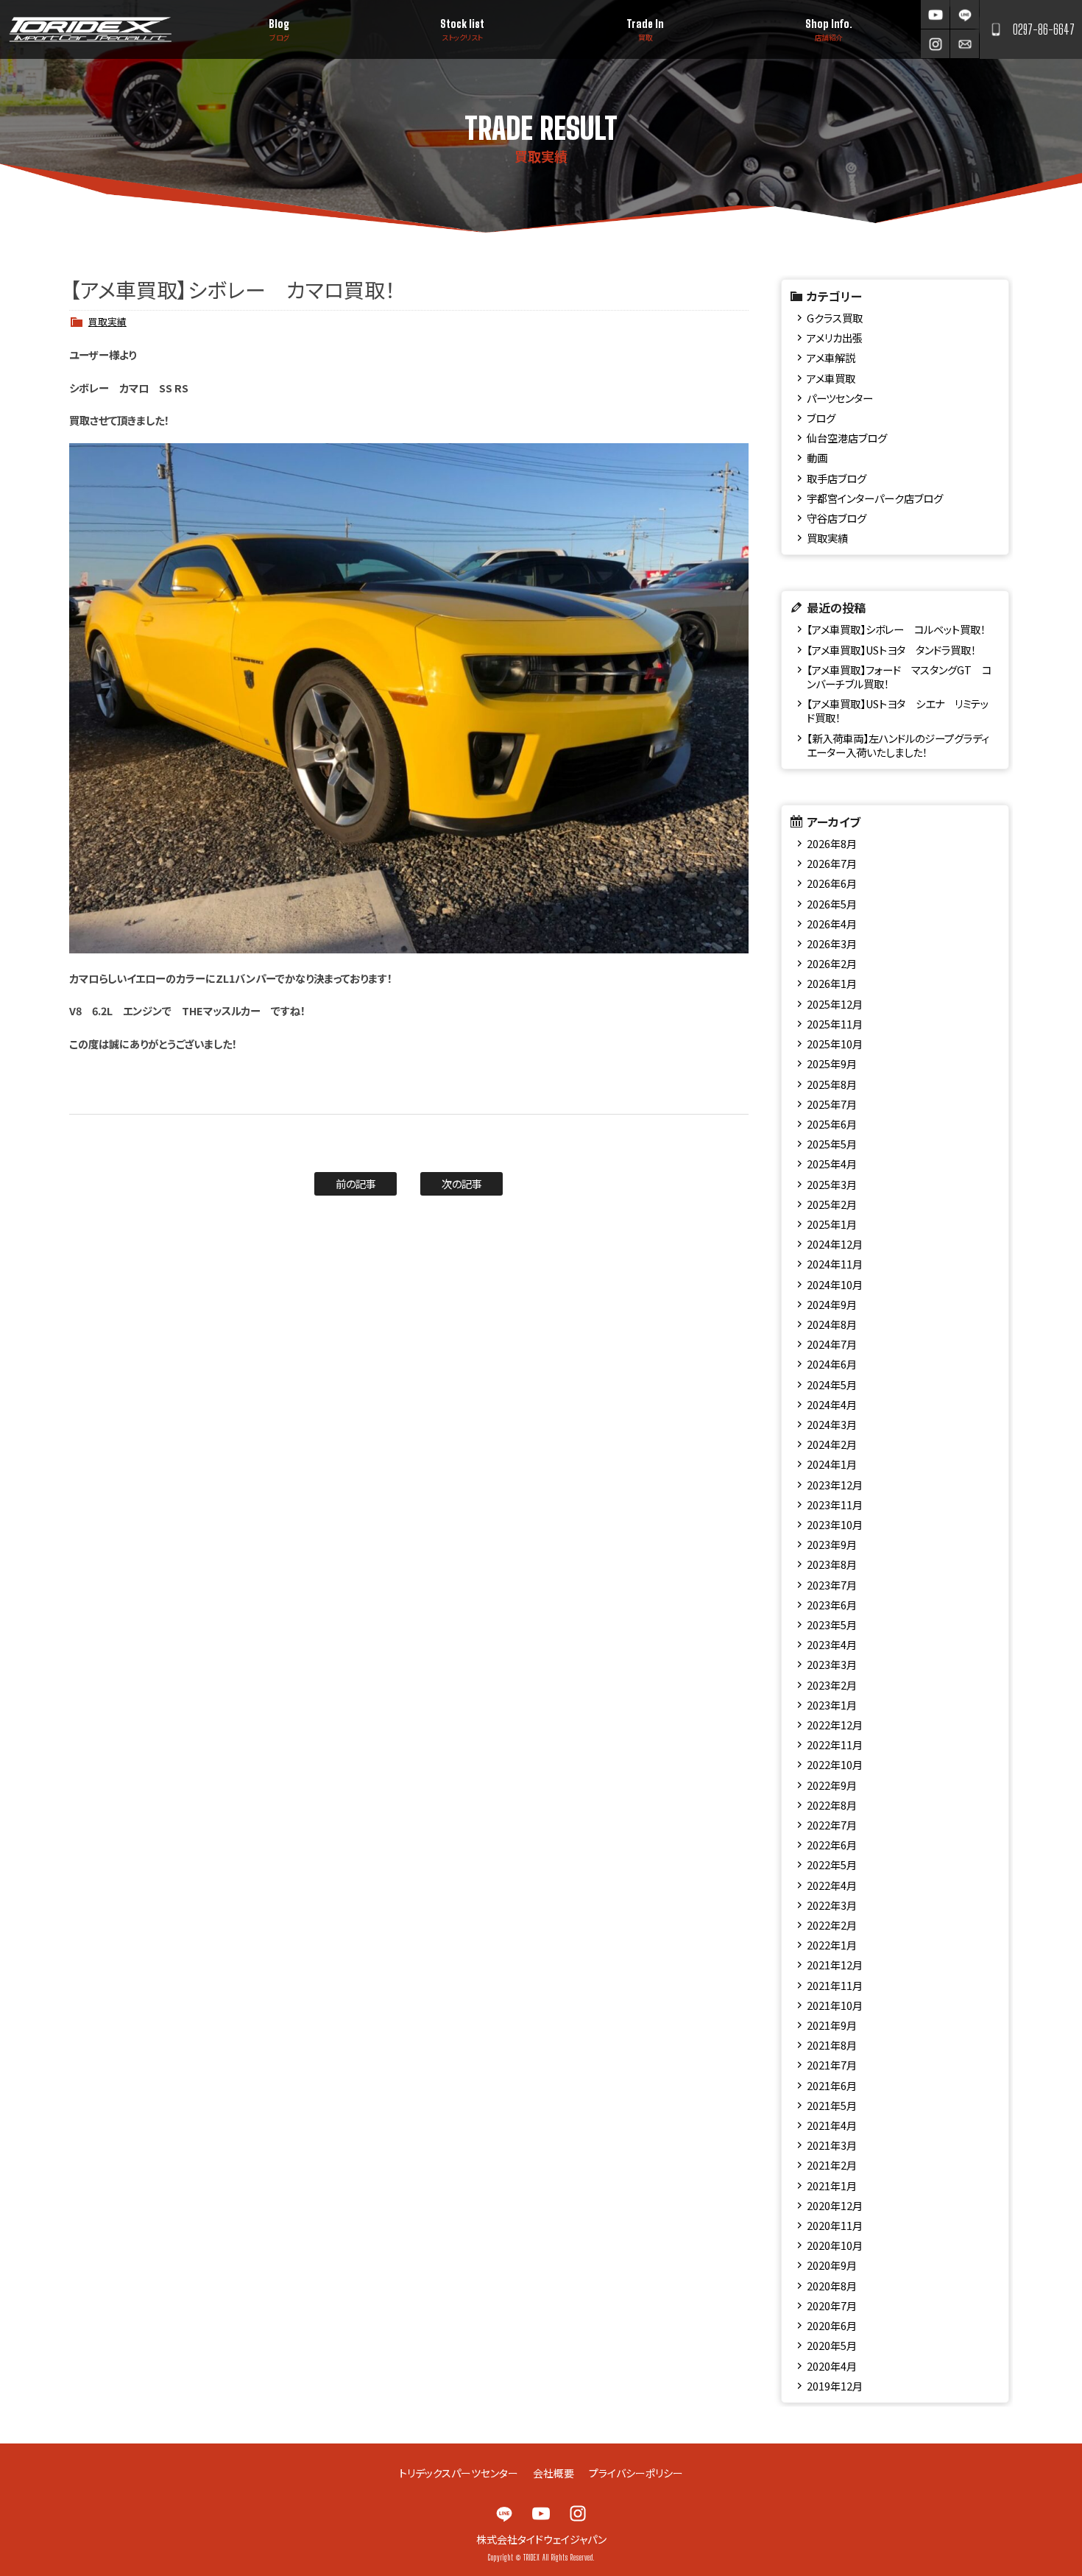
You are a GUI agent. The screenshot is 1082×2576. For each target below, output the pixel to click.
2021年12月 (835, 1965)
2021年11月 (835, 1985)
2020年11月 (835, 2225)
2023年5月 (832, 1624)
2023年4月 (832, 1644)
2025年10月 (835, 1044)
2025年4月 (832, 1164)
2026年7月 (832, 863)
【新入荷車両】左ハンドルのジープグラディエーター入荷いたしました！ (898, 745)
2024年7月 (832, 1344)
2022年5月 (832, 1864)
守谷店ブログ (837, 518)
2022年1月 (832, 1945)
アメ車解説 (831, 357)
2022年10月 (835, 1764)
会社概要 (554, 2473)
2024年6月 (832, 1364)
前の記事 (356, 1183)
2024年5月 (832, 1384)
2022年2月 (832, 1925)
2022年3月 (832, 1905)
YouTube (935, 14)
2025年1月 (832, 1224)
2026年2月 (832, 963)
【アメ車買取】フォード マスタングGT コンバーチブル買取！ (899, 677)
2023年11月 (835, 1504)
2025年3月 (832, 1184)
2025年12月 (835, 1004)
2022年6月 (832, 1845)
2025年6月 (832, 1124)
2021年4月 (832, 2125)
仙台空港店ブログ (847, 438)
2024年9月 (832, 1304)
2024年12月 (835, 1244)
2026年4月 (832, 924)
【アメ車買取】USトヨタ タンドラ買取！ (891, 650)
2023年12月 (835, 1485)
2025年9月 (832, 1063)
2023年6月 (832, 1605)
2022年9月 (832, 1785)
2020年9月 (832, 2265)
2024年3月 (832, 1424)
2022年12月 (835, 1725)
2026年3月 (832, 943)
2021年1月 (832, 2185)
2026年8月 (832, 843)
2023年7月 (832, 1585)
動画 (817, 458)
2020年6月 (832, 2325)
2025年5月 (832, 1144)
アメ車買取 (831, 378)
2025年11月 (835, 1024)
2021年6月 (832, 2085)
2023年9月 (832, 1544)
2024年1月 (832, 1464)
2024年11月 (835, 1264)
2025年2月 (832, 1204)
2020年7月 (832, 2305)
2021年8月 (832, 2045)
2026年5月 (832, 904)
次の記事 (462, 1183)
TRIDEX (90, 29)
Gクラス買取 (835, 318)
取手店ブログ (837, 478)
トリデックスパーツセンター (459, 2473)
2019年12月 (835, 2386)
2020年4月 (832, 2366)
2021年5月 (832, 2105)
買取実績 (107, 321)
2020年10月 (835, 2245)
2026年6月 (832, 883)
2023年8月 (832, 1564)
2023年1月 (832, 1705)
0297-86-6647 (1044, 29)
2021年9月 (832, 2025)
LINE (965, 14)
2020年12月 (835, 2205)
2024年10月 (835, 1284)
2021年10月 (835, 2005)
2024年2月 (832, 1444)
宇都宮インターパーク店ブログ (875, 498)
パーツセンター (840, 398)
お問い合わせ (965, 44)
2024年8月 (832, 1324)
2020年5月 (832, 2345)
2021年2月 (832, 2165)
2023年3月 (832, 1664)
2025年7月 (832, 1104)
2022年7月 (832, 1825)
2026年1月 (832, 983)
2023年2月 (832, 1685)
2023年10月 (835, 1524)
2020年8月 (832, 2286)
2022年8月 (832, 1805)
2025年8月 (832, 1084)
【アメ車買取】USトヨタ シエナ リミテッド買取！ (898, 710)
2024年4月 (832, 1404)
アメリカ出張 (835, 338)
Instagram (935, 44)
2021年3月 (832, 2145)
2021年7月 (832, 2065)
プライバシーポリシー (636, 2473)
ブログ (821, 418)
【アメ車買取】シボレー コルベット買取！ (896, 629)
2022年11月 (835, 1744)
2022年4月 (832, 1885)
